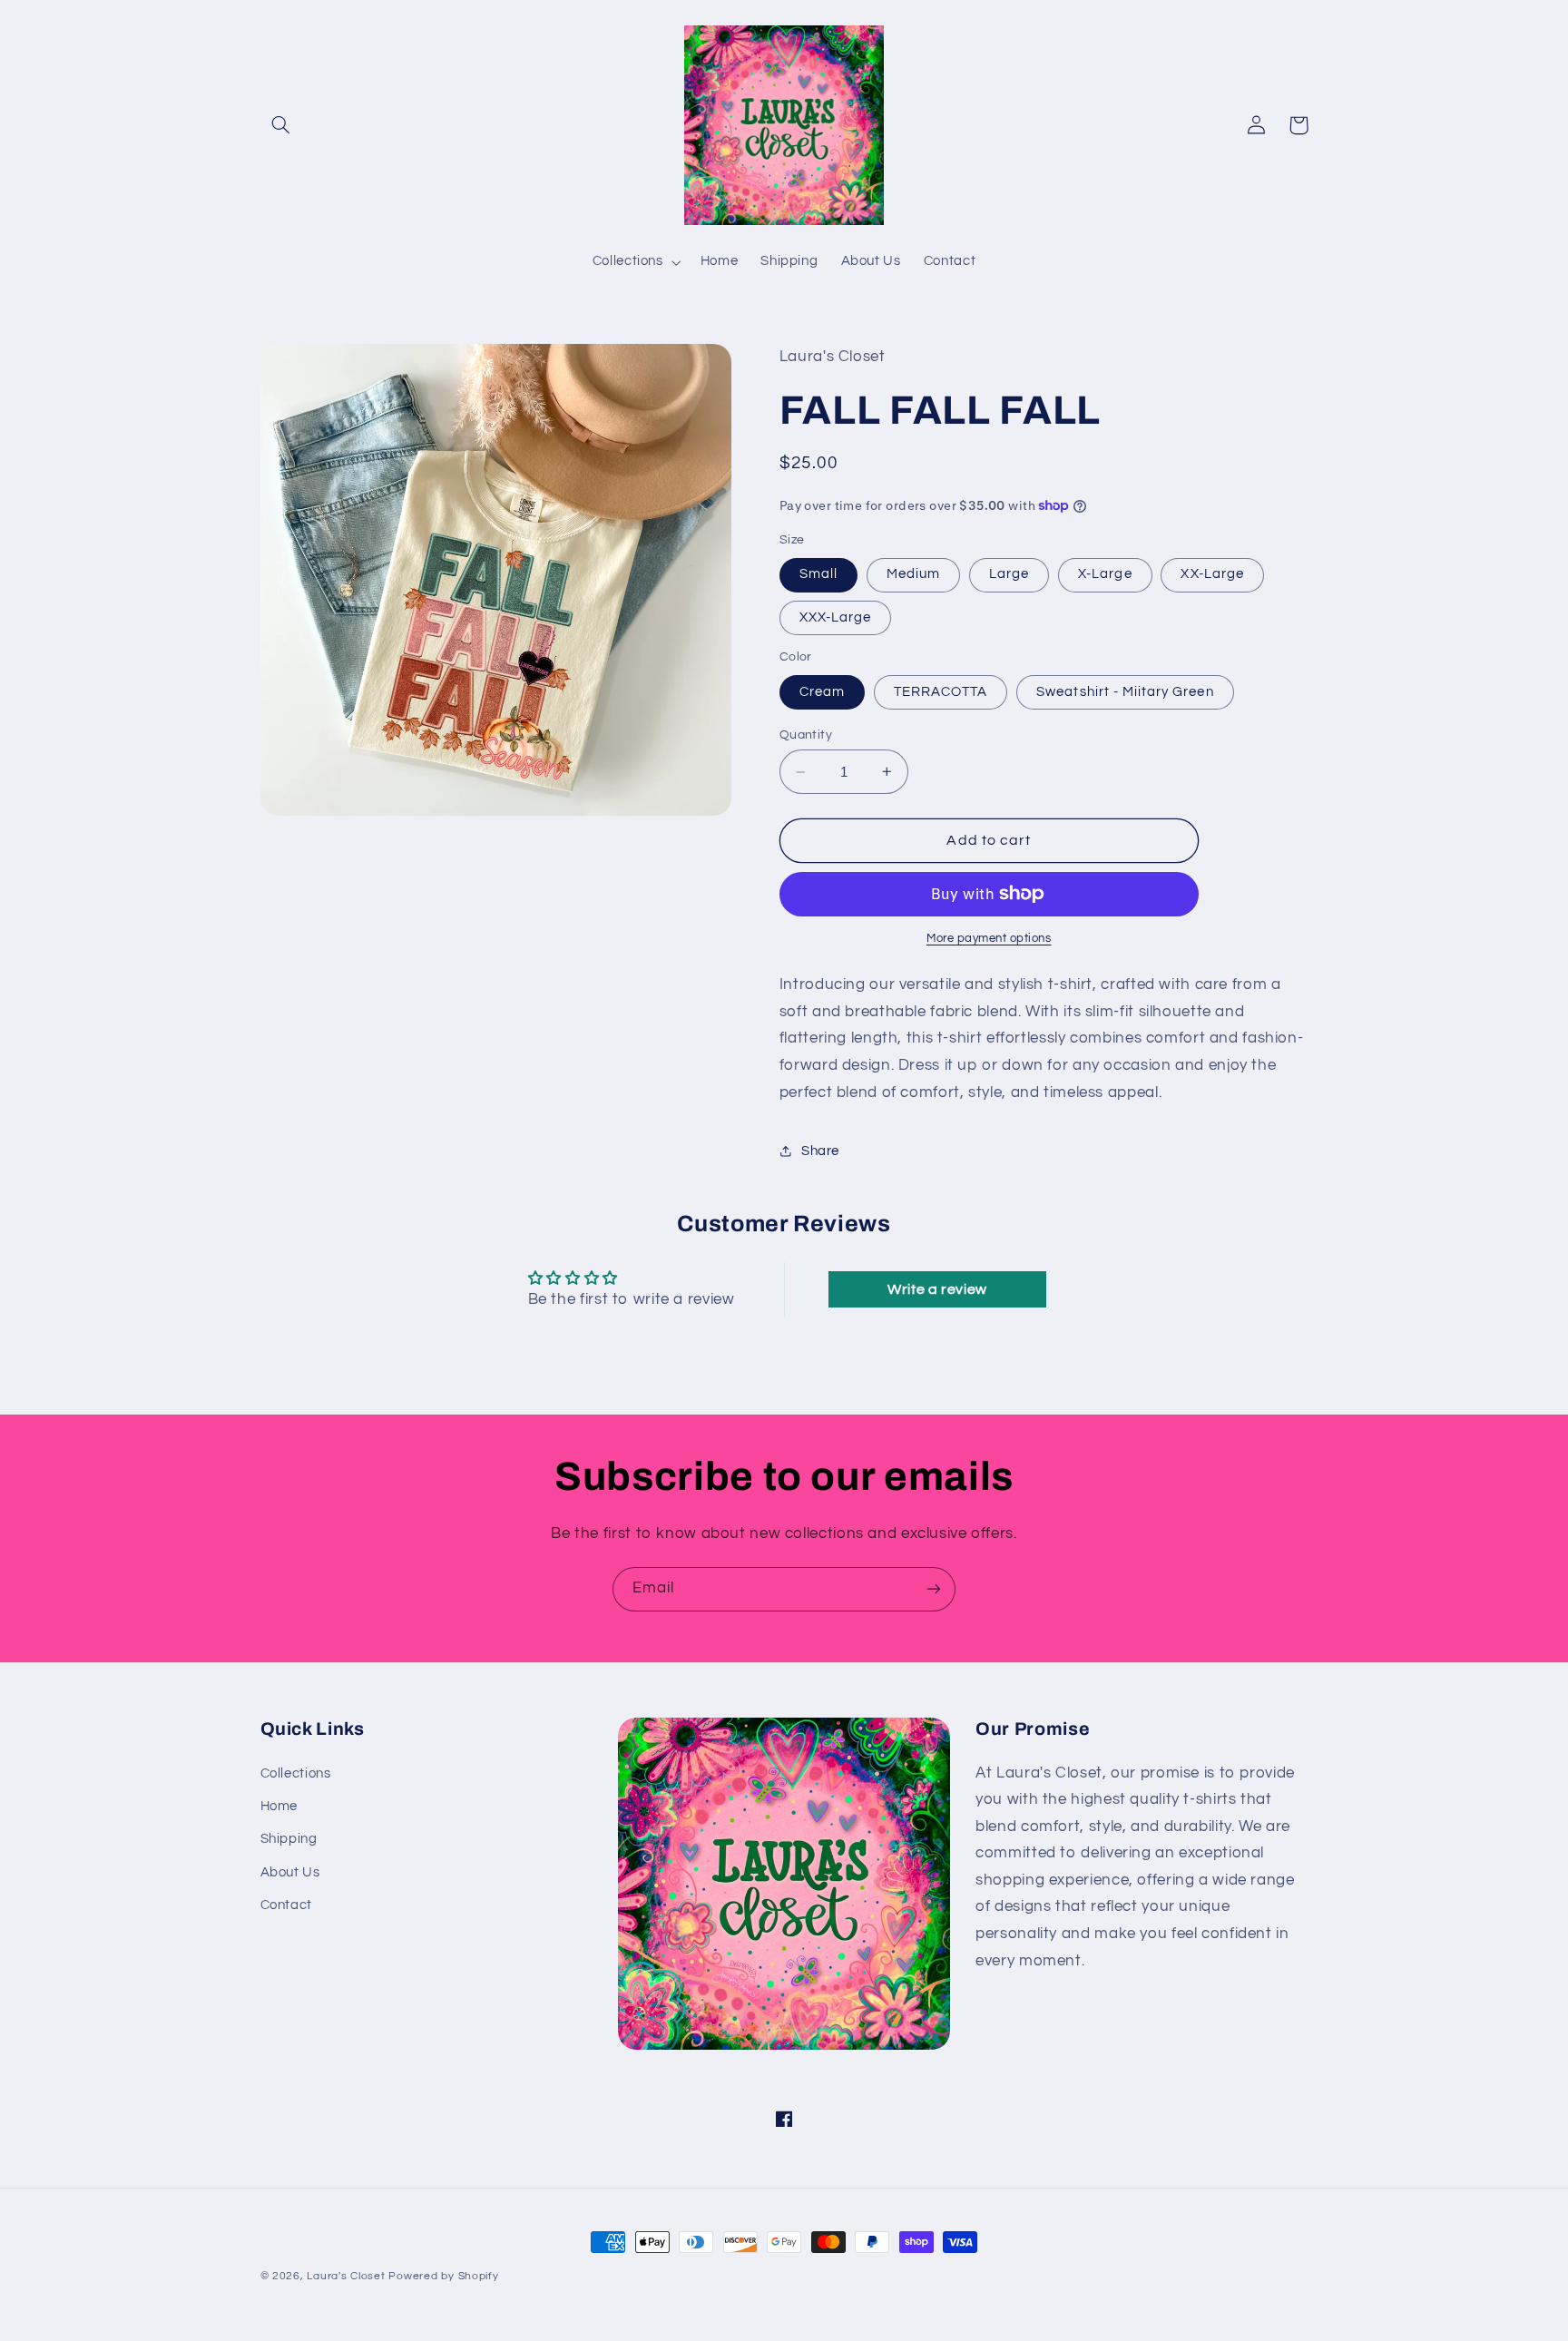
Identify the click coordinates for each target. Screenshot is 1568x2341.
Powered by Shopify (443, 2276)
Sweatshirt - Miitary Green (1125, 692)
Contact (286, 1905)
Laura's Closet (348, 2276)
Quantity (806, 735)
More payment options (989, 939)
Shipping (289, 1839)
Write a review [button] (937, 1289)
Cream (822, 692)
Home (279, 1806)
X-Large (1105, 574)
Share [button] (820, 1151)
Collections (296, 1773)
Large (1009, 574)
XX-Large (1212, 574)
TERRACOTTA (941, 692)
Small (818, 574)
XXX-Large (835, 617)
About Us (290, 1872)
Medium (913, 574)
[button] (281, 125)
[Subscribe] (934, 1589)
